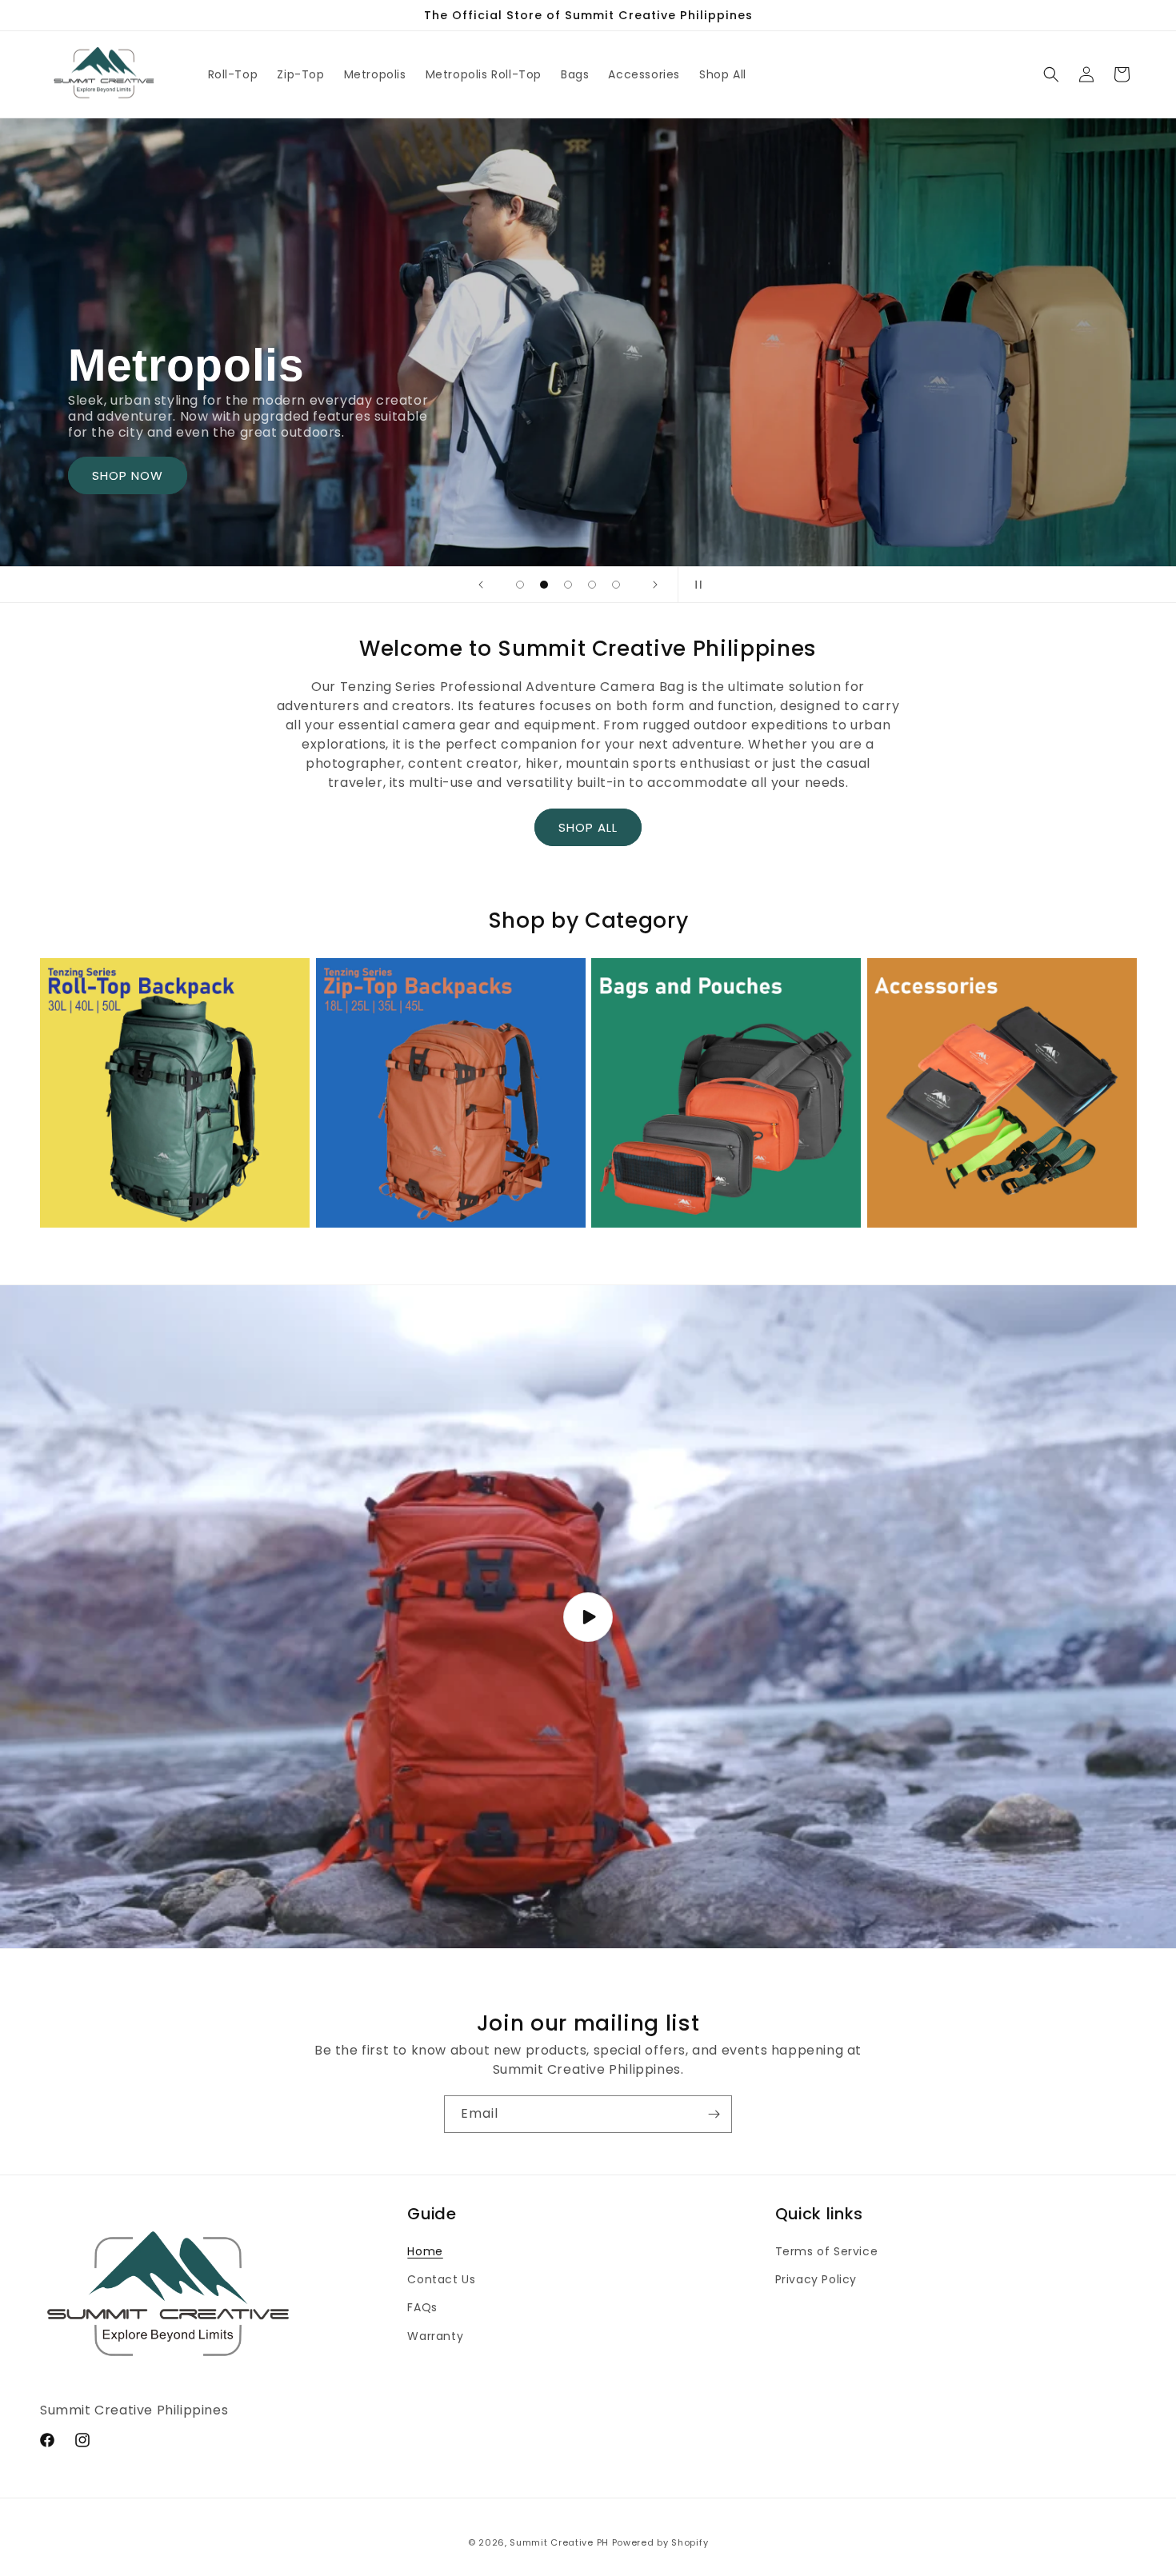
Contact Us (441, 2279)
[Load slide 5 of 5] (616, 585)
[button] (1051, 74)
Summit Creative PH (559, 2542)
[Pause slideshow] (695, 585)
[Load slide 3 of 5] (568, 585)
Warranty (435, 2336)
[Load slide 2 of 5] (544, 585)
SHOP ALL (588, 827)
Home (425, 2251)
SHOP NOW (128, 475)
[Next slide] (655, 585)
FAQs (422, 2307)
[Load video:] (588, 1617)
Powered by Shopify (660, 2542)
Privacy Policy (816, 2279)
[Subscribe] (714, 2114)
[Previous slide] (481, 585)
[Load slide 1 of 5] (520, 585)
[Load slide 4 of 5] (592, 585)
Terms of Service (827, 2251)
